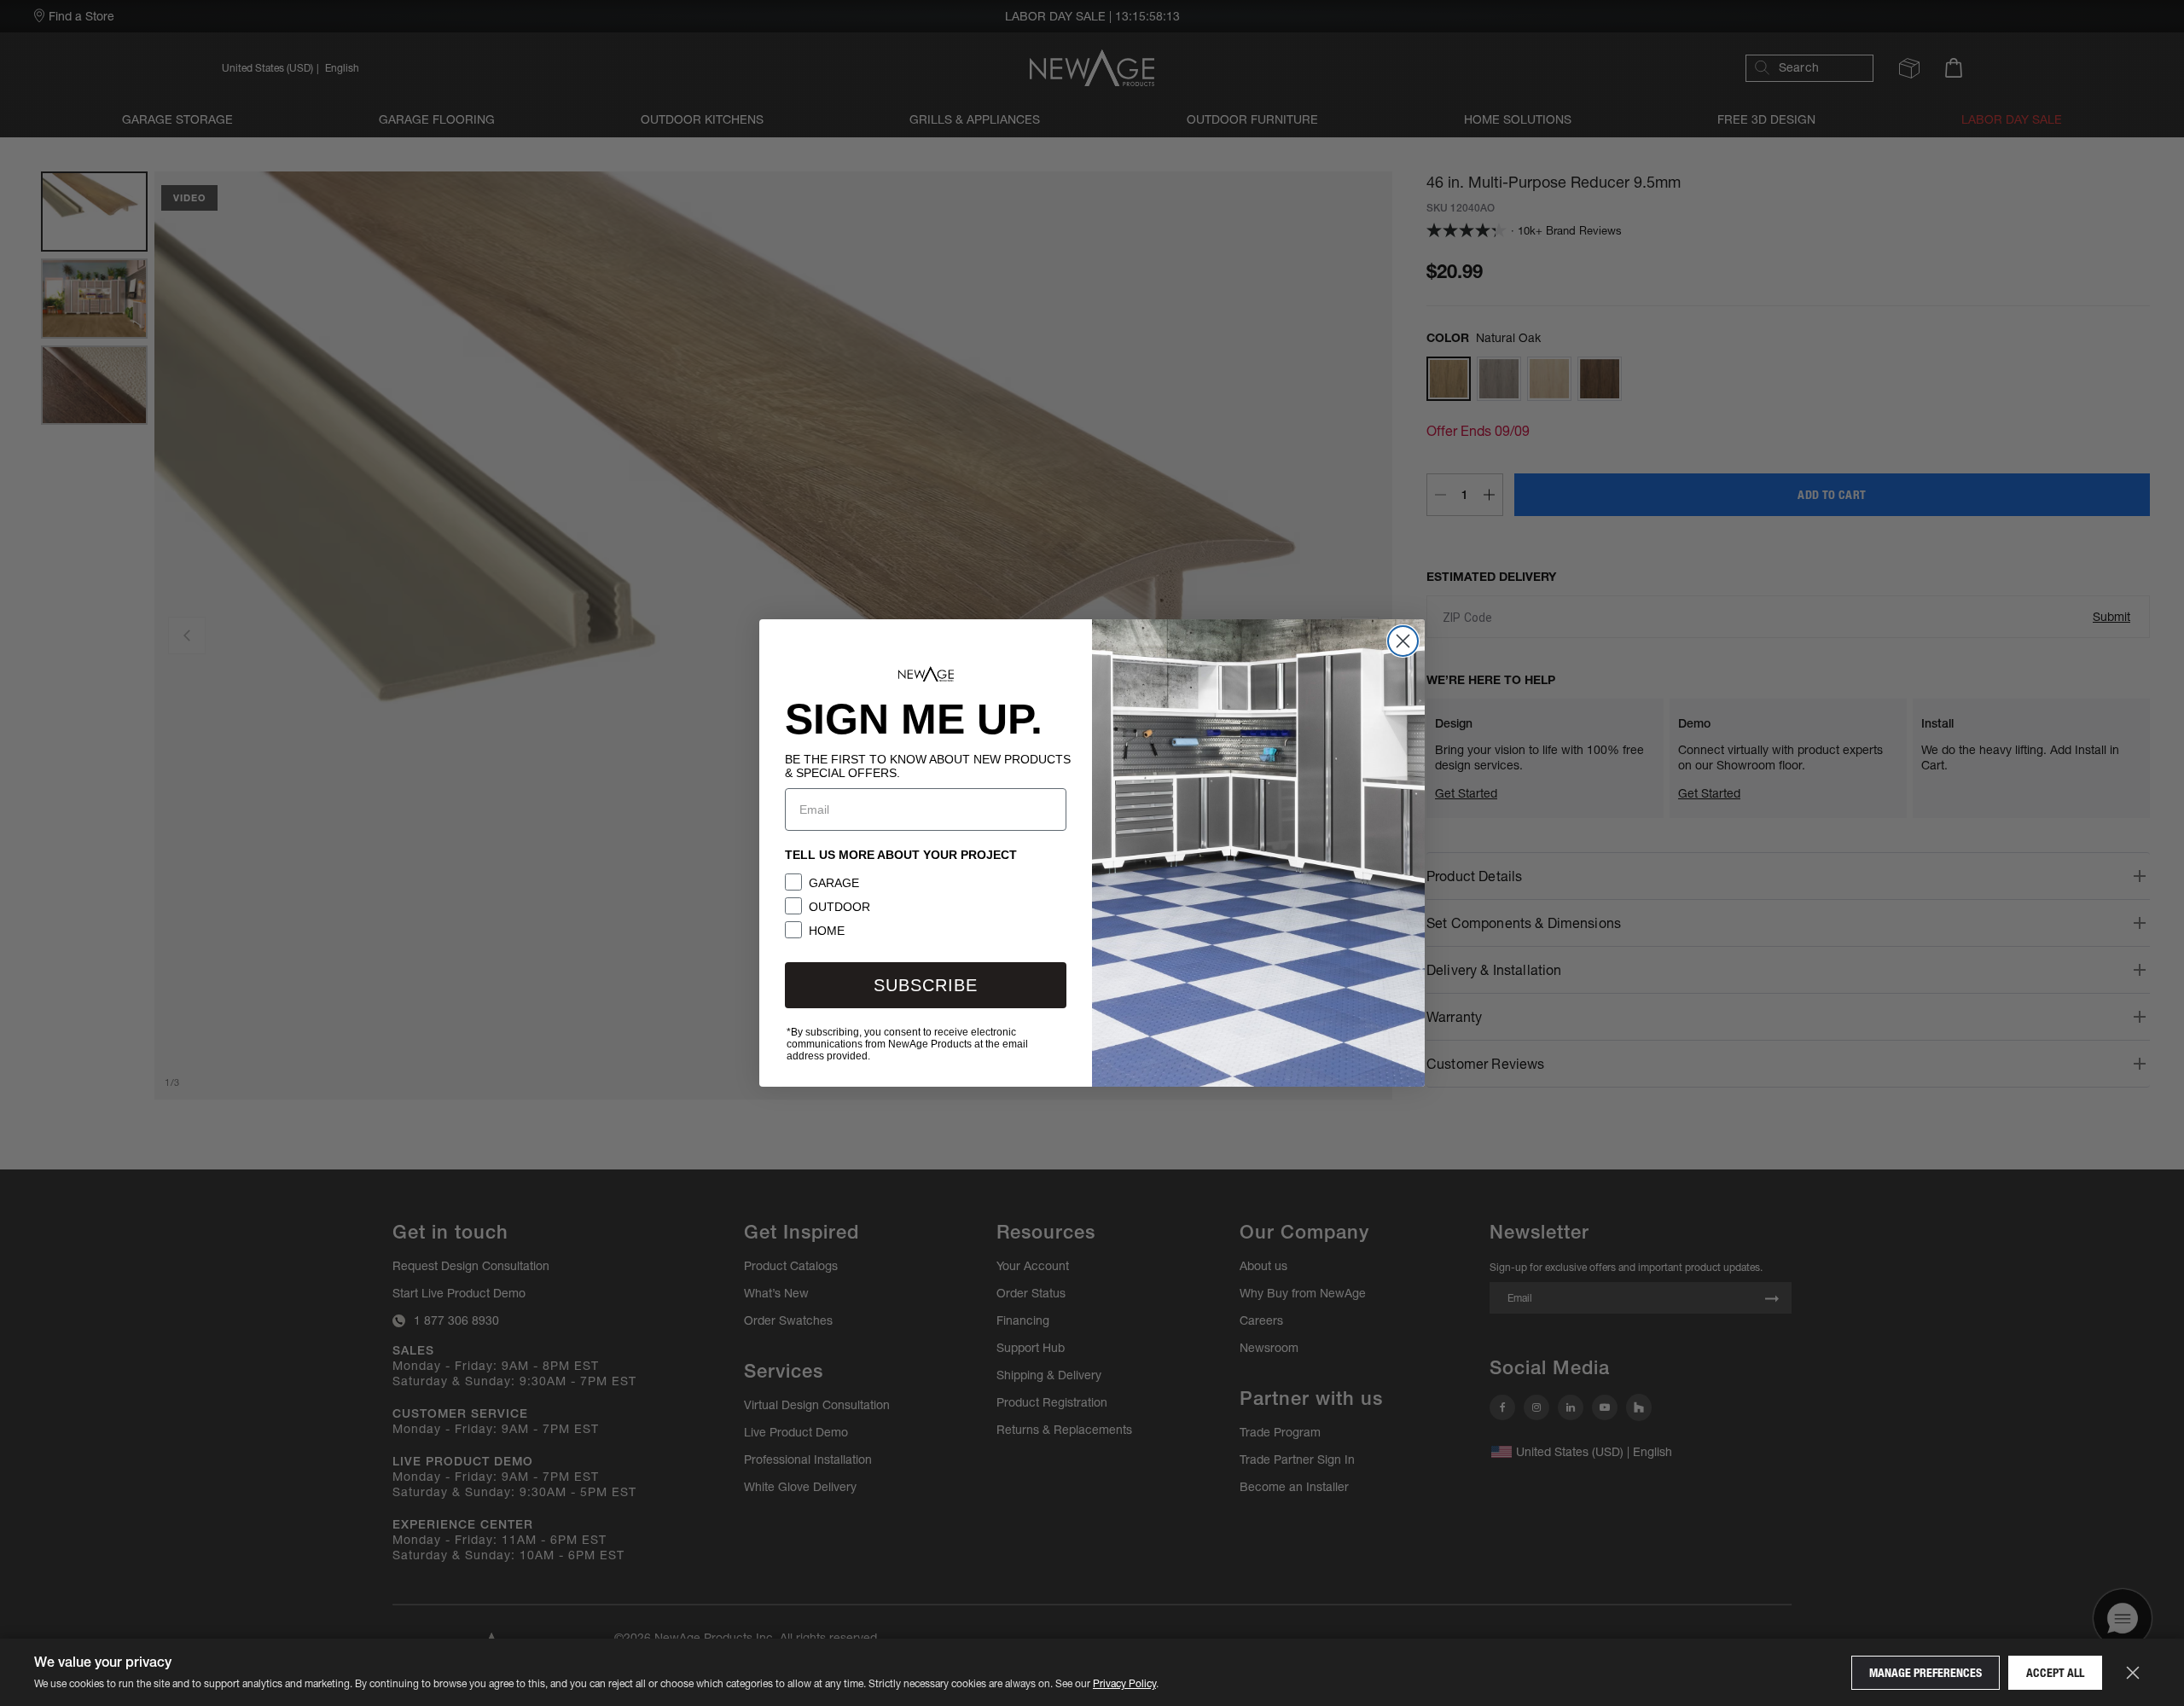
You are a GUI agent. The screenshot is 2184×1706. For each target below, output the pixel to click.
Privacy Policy (1124, 1683)
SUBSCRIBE (926, 985)
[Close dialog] (1403, 641)
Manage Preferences (1926, 1673)
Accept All (2055, 1673)
